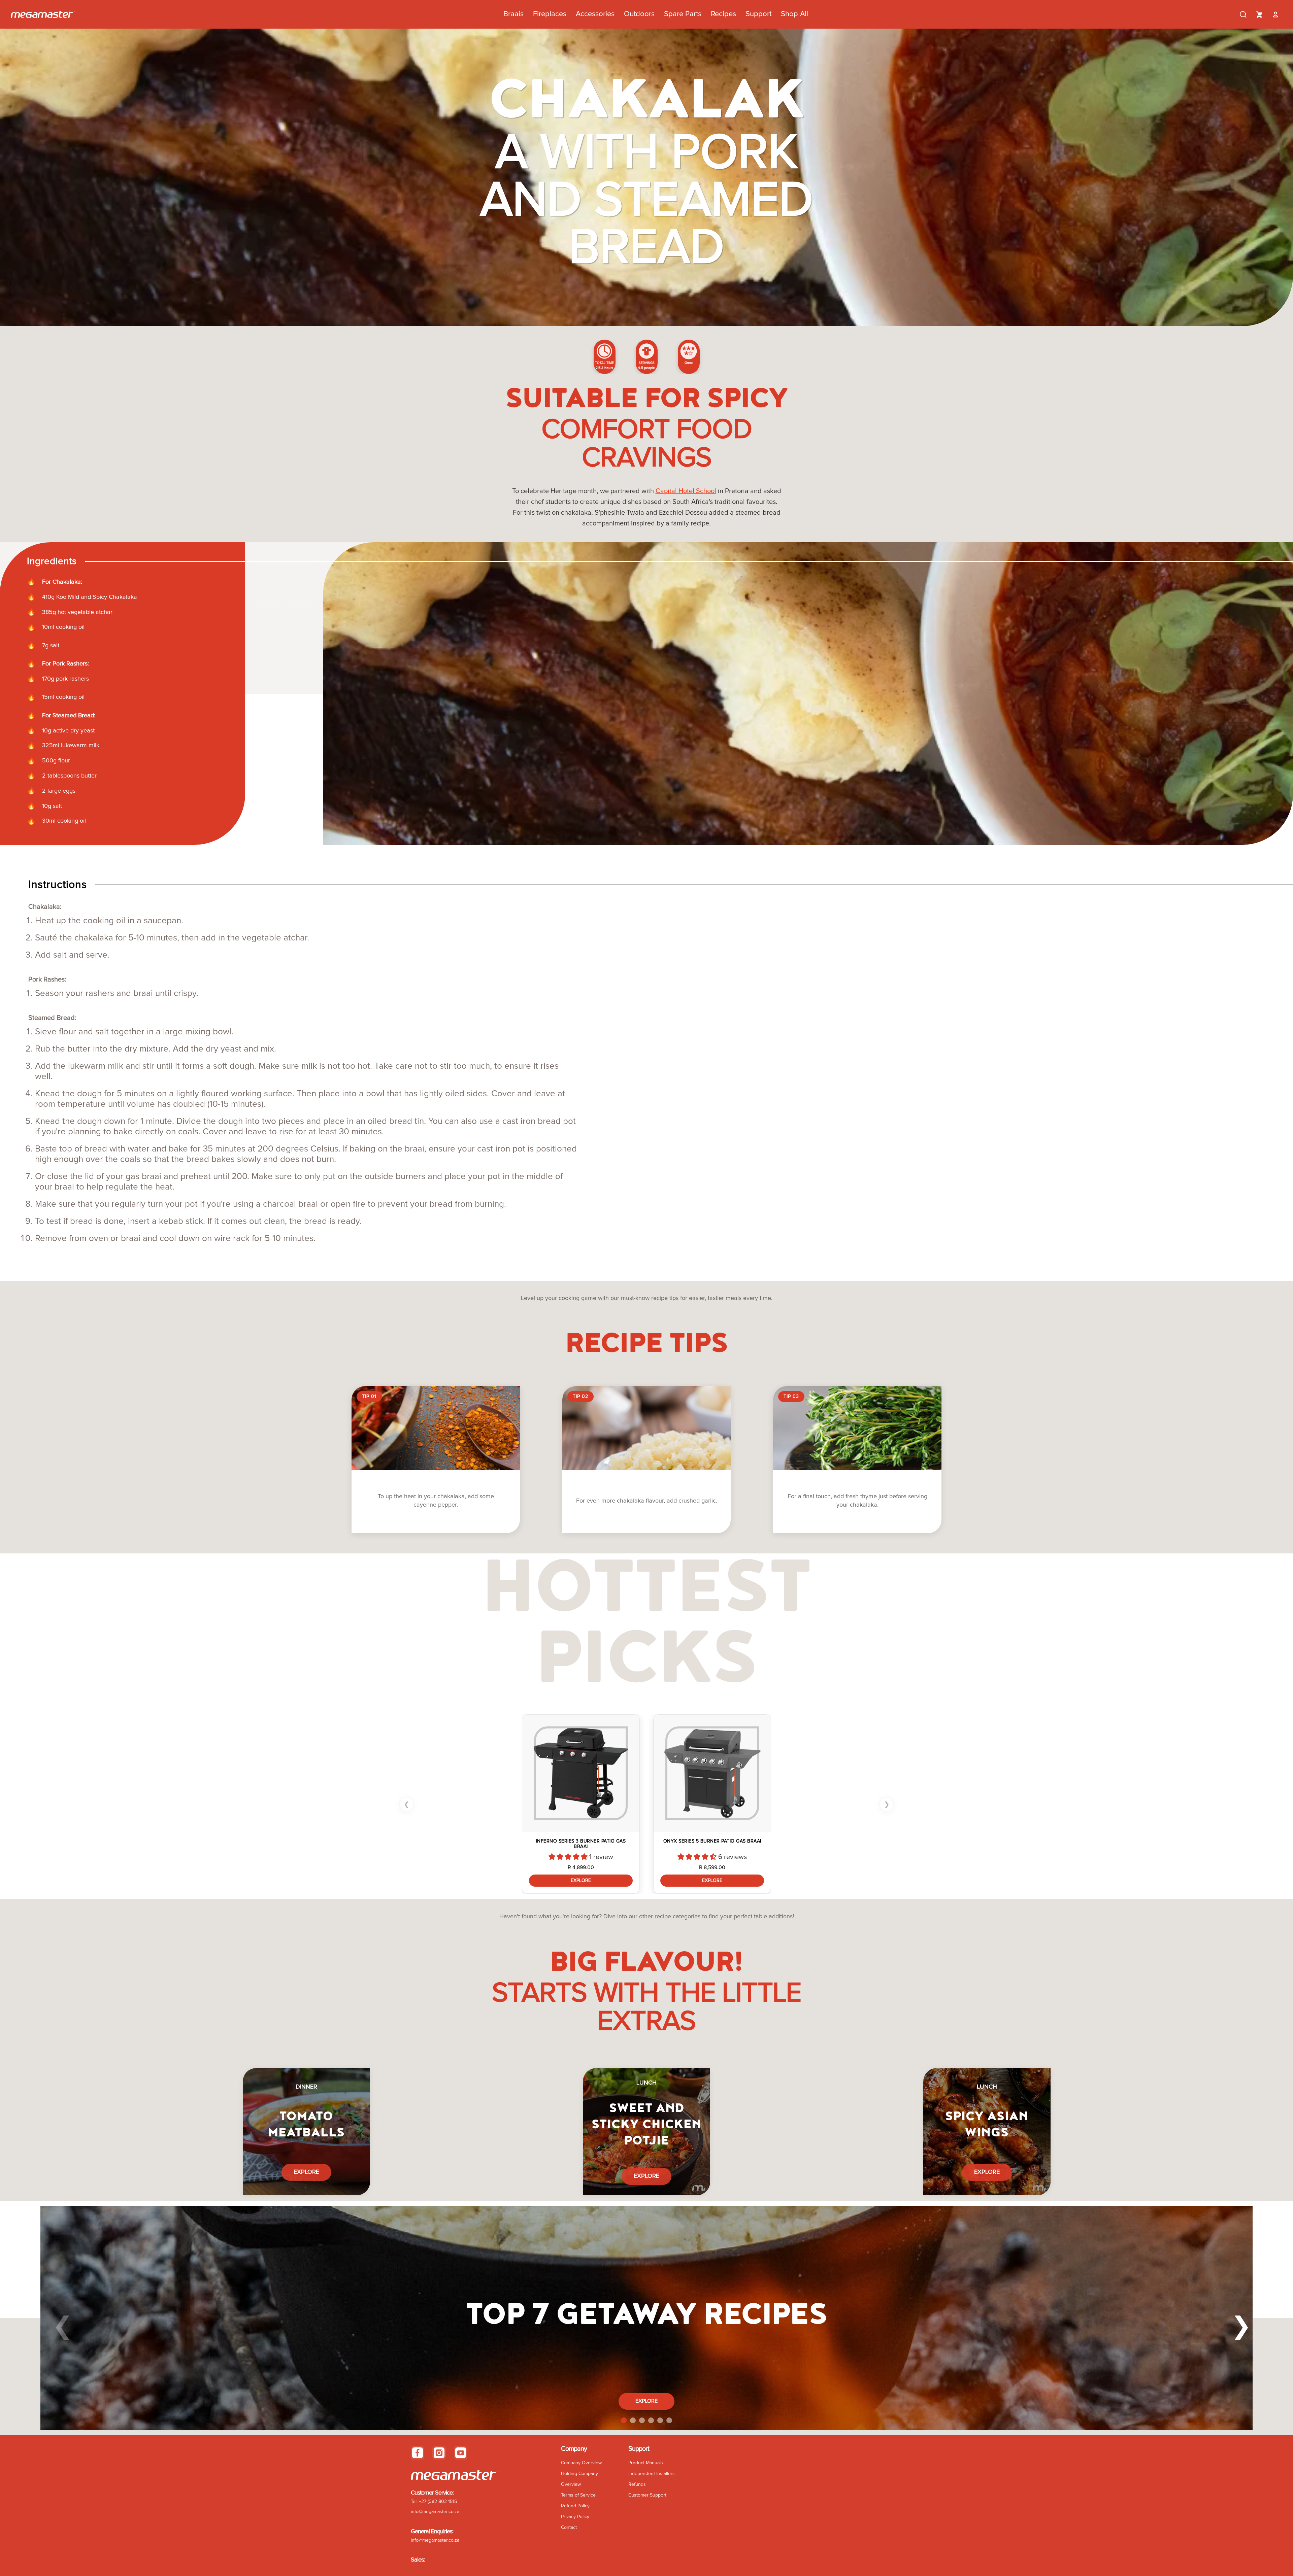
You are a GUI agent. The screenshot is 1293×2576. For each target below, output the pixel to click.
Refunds (637, 2484)
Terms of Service (578, 2495)
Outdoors (639, 14)
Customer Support (647, 2495)
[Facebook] (418, 2453)
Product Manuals (646, 2463)
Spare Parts (683, 14)
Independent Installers (652, 2474)
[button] (569, 1857)
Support (758, 14)
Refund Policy (575, 2506)
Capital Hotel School (686, 491)
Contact (569, 2528)
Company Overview (581, 2463)
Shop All (794, 14)
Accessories (595, 14)
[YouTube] (461, 2453)
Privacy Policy (575, 2517)
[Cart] (1259, 14)
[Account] (1275, 14)
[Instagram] (439, 2453)
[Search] (1243, 14)
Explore (581, 1881)
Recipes (723, 14)
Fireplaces (550, 14)
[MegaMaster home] (43, 14)
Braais (513, 14)
